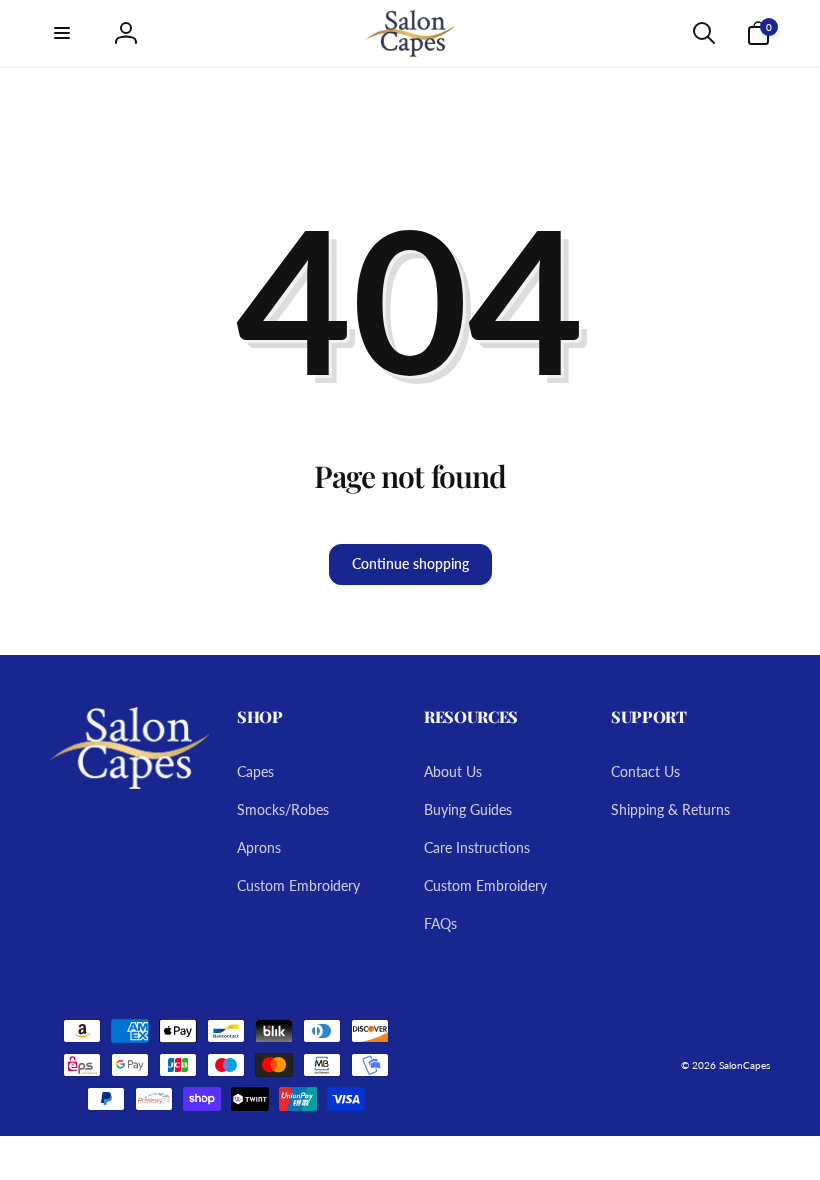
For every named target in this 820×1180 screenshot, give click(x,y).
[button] (62, 33)
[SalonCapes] (129, 782)
